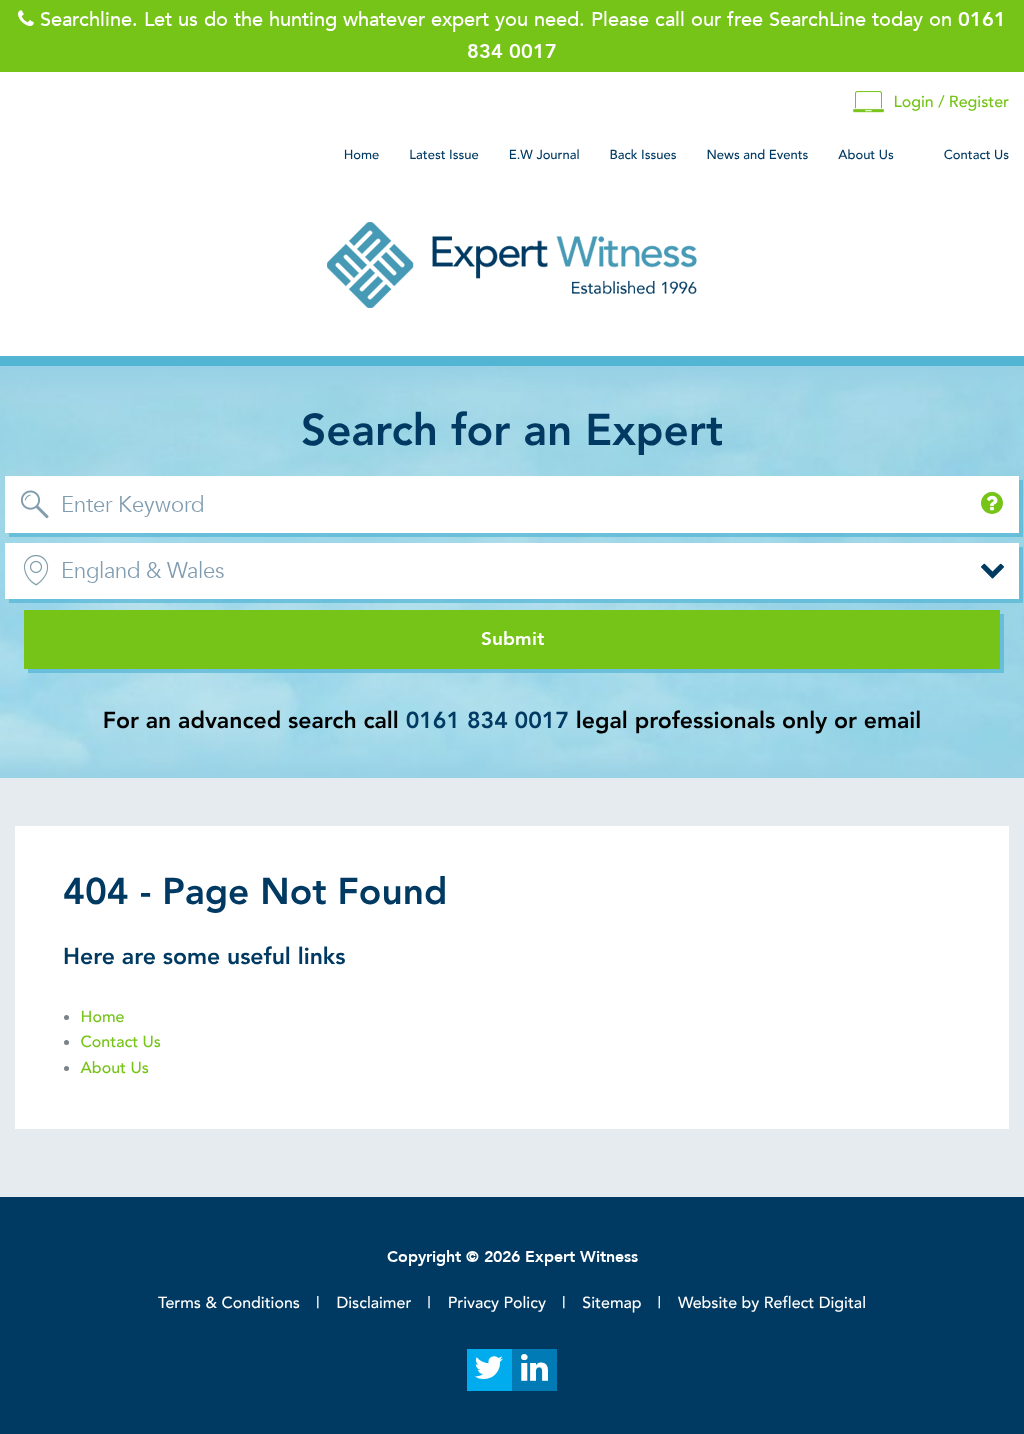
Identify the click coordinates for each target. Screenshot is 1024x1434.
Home (362, 155)
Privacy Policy (497, 1303)
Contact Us (976, 155)
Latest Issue (443, 155)
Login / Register (951, 102)
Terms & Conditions (229, 1303)
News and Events (757, 155)
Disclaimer (373, 1303)
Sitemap (611, 1303)
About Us (865, 155)
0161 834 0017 (487, 721)
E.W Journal (544, 155)
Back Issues (643, 155)
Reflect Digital (815, 1303)
